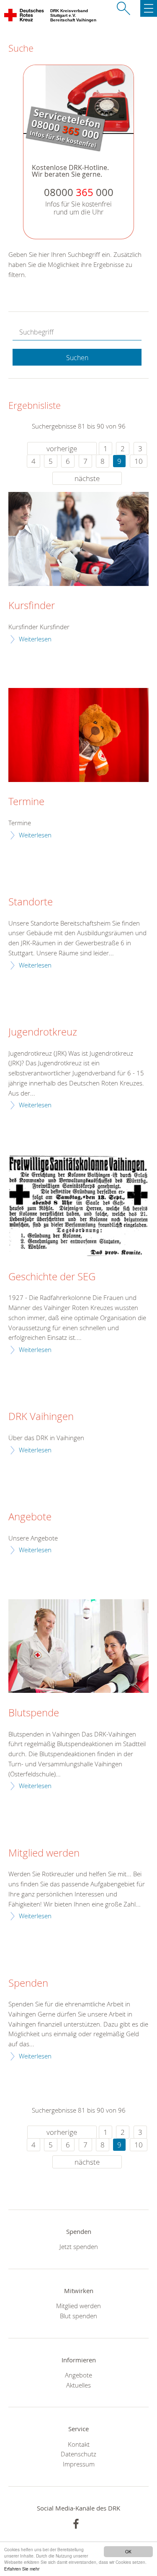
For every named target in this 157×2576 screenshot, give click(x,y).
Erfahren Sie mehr (22, 2569)
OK (128, 2551)
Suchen (77, 358)
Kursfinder (32, 606)
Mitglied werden (44, 1853)
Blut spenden (78, 2316)
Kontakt (79, 2444)
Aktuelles (78, 2385)
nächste (87, 478)
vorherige (62, 449)
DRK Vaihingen (41, 1417)
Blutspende (34, 1713)
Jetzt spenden (79, 2246)
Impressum (79, 2464)
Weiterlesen (35, 639)
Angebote (30, 1517)
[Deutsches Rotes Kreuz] (24, 17)
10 (139, 461)
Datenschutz (78, 2454)
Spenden (28, 1983)
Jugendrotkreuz (43, 1032)
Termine (26, 802)
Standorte (31, 902)
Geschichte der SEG (52, 1277)
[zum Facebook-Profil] (76, 2524)
